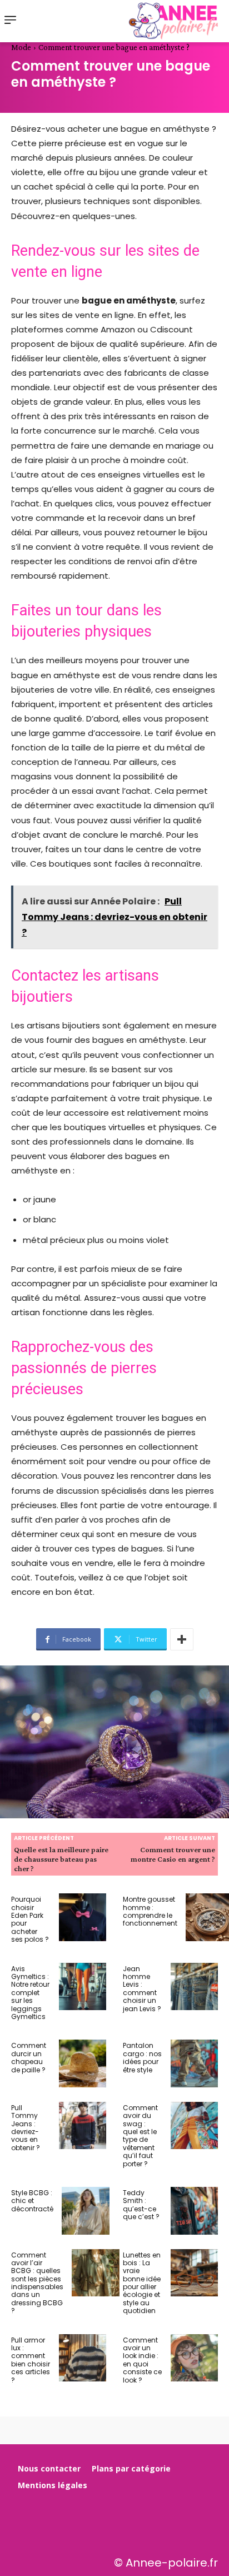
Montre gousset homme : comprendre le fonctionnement (150, 1911)
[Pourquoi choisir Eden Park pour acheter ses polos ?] (83, 1917)
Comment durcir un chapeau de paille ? (29, 2057)
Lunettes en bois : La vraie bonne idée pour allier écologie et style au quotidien (142, 2283)
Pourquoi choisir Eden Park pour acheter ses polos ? (30, 1919)
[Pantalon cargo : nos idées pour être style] (195, 2063)
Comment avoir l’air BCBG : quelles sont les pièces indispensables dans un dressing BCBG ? (37, 2283)
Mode (21, 47)
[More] (182, 1639)
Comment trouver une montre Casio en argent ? (173, 1854)
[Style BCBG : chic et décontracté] (86, 2211)
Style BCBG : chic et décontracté (32, 2201)
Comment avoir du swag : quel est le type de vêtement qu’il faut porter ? (140, 2136)
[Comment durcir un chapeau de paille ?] (83, 2063)
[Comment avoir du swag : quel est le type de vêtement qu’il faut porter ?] (195, 2126)
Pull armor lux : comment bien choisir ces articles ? (31, 2360)
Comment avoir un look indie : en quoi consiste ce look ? (142, 2360)
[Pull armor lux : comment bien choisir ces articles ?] (83, 2358)
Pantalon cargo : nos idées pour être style (142, 2057)
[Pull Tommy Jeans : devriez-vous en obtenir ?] (83, 2126)
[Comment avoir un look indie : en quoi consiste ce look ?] (195, 2358)
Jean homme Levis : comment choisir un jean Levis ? (142, 1989)
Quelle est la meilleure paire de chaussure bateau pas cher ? (61, 1859)
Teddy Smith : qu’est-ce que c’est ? (141, 2205)
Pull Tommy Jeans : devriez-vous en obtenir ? (26, 2128)
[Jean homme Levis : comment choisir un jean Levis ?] (195, 1987)
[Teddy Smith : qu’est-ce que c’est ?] (195, 2211)
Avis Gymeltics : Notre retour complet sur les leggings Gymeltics (30, 1993)
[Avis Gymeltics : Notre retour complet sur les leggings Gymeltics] (83, 1987)
